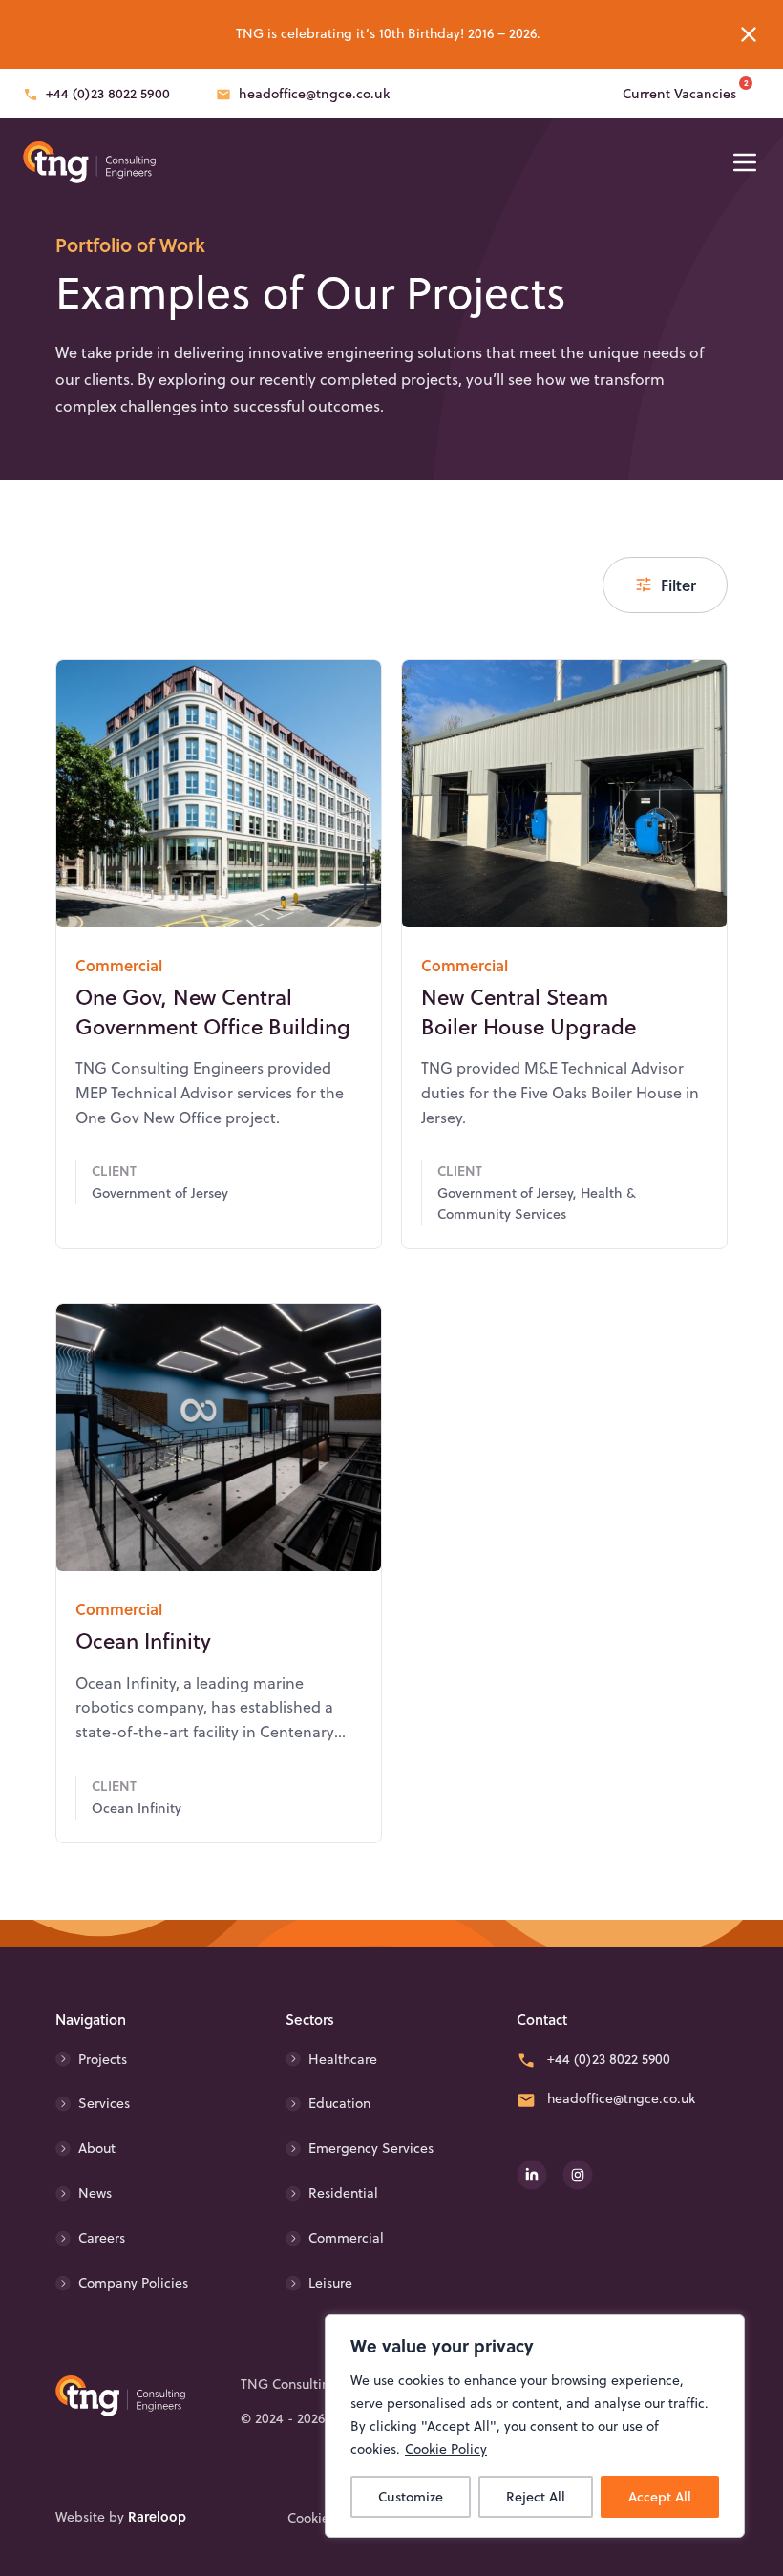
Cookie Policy (446, 2449)
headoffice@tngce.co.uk (314, 94)
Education (339, 2103)
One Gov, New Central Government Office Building (213, 1012)
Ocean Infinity (143, 1641)
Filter (678, 585)
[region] (535, 2426)
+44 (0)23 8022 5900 (108, 94)
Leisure (330, 2283)
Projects (103, 2059)
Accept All (660, 2497)
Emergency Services (371, 2148)
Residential (343, 2193)
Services (104, 2103)
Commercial (346, 2238)
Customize (411, 2497)
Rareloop (157, 2516)
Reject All (536, 2497)
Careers (102, 2238)
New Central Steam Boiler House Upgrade (529, 1012)
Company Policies (133, 2283)
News (95, 2193)
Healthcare (343, 2059)
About (97, 2148)
